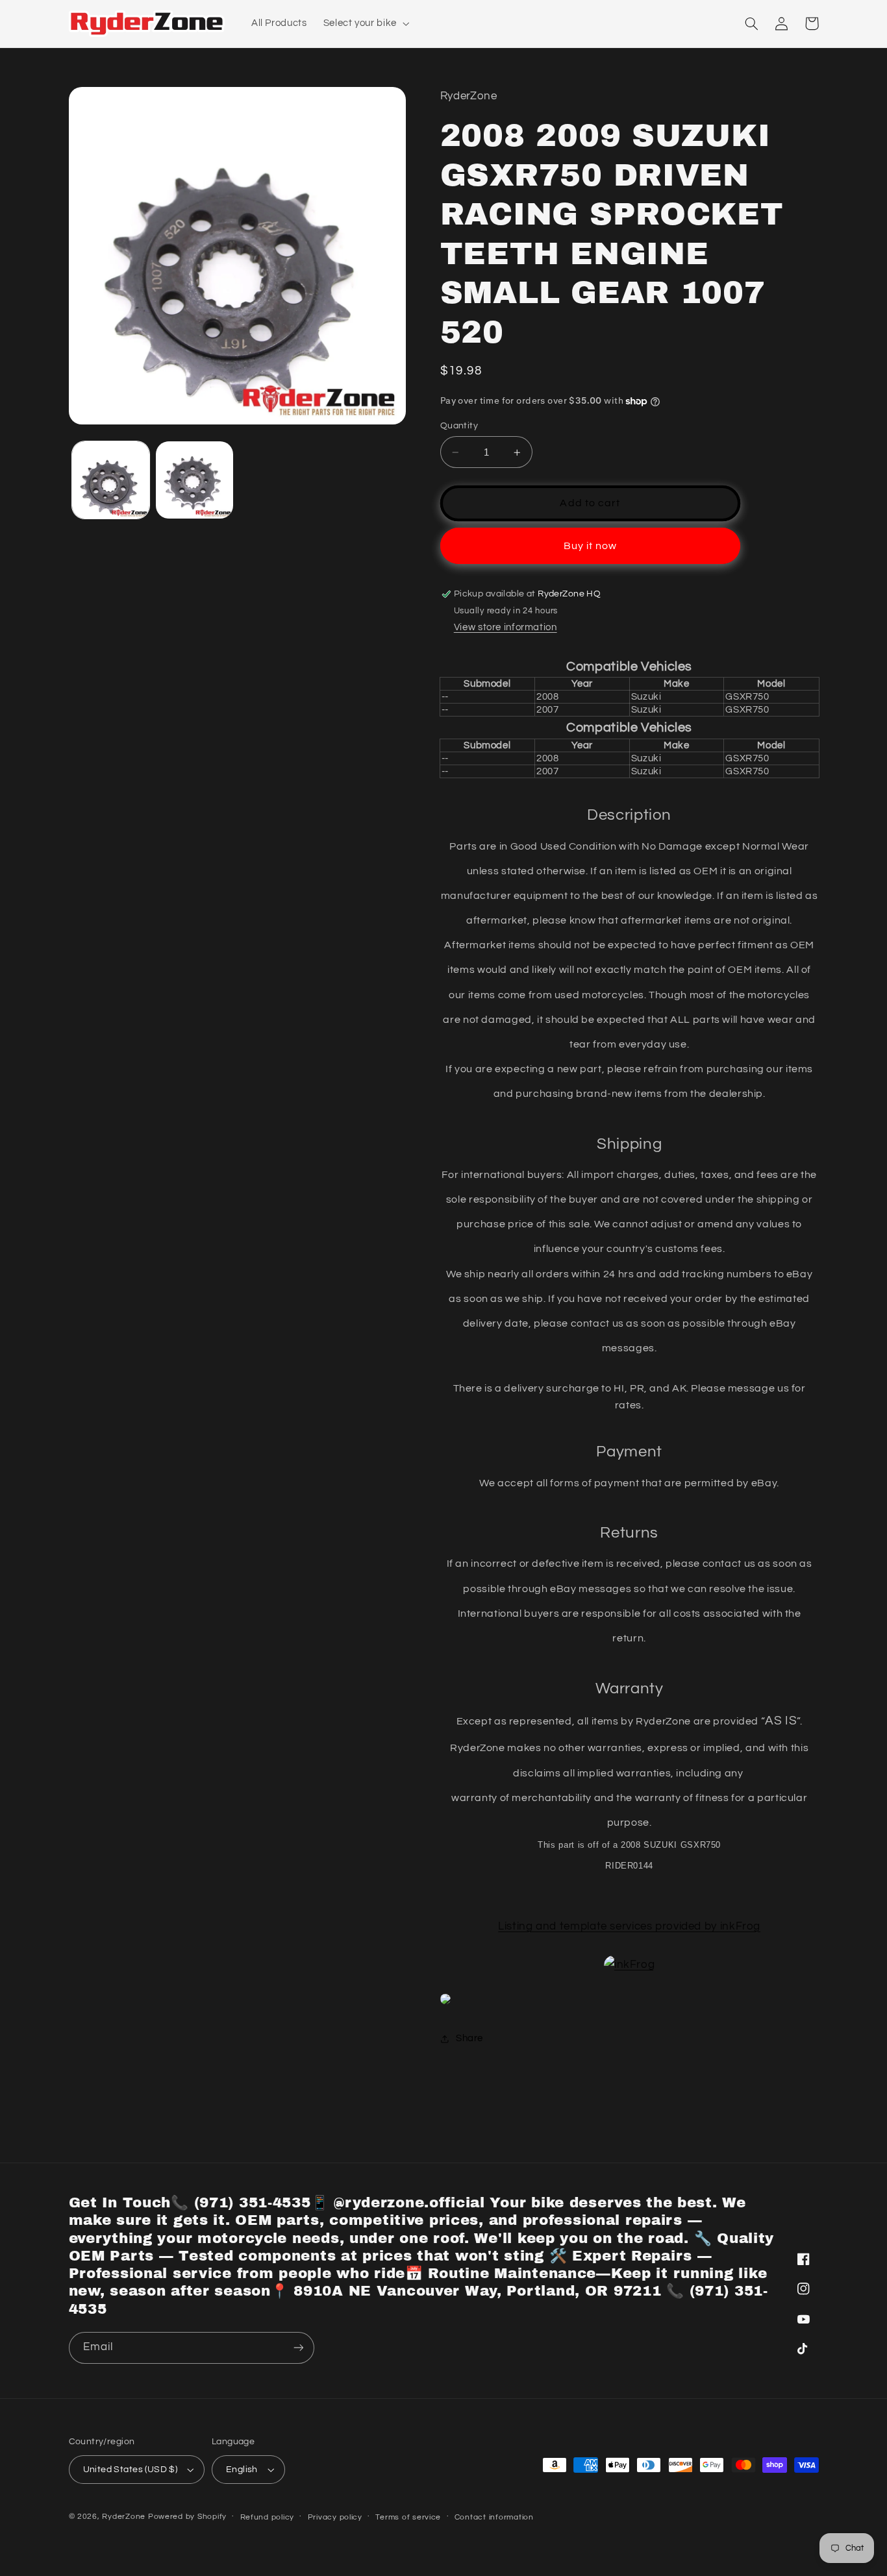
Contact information (494, 2517)
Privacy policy (335, 2517)
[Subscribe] (298, 2348)
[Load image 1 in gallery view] (111, 480)
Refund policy (268, 2517)
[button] (365, 23)
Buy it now (591, 546)
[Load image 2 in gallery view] (194, 480)
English (242, 2470)
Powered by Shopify (187, 2517)
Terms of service (408, 2517)
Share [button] (469, 2038)
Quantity (459, 426)
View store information (506, 627)
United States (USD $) (131, 2470)
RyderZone (124, 2517)
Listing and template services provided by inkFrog (629, 1926)
